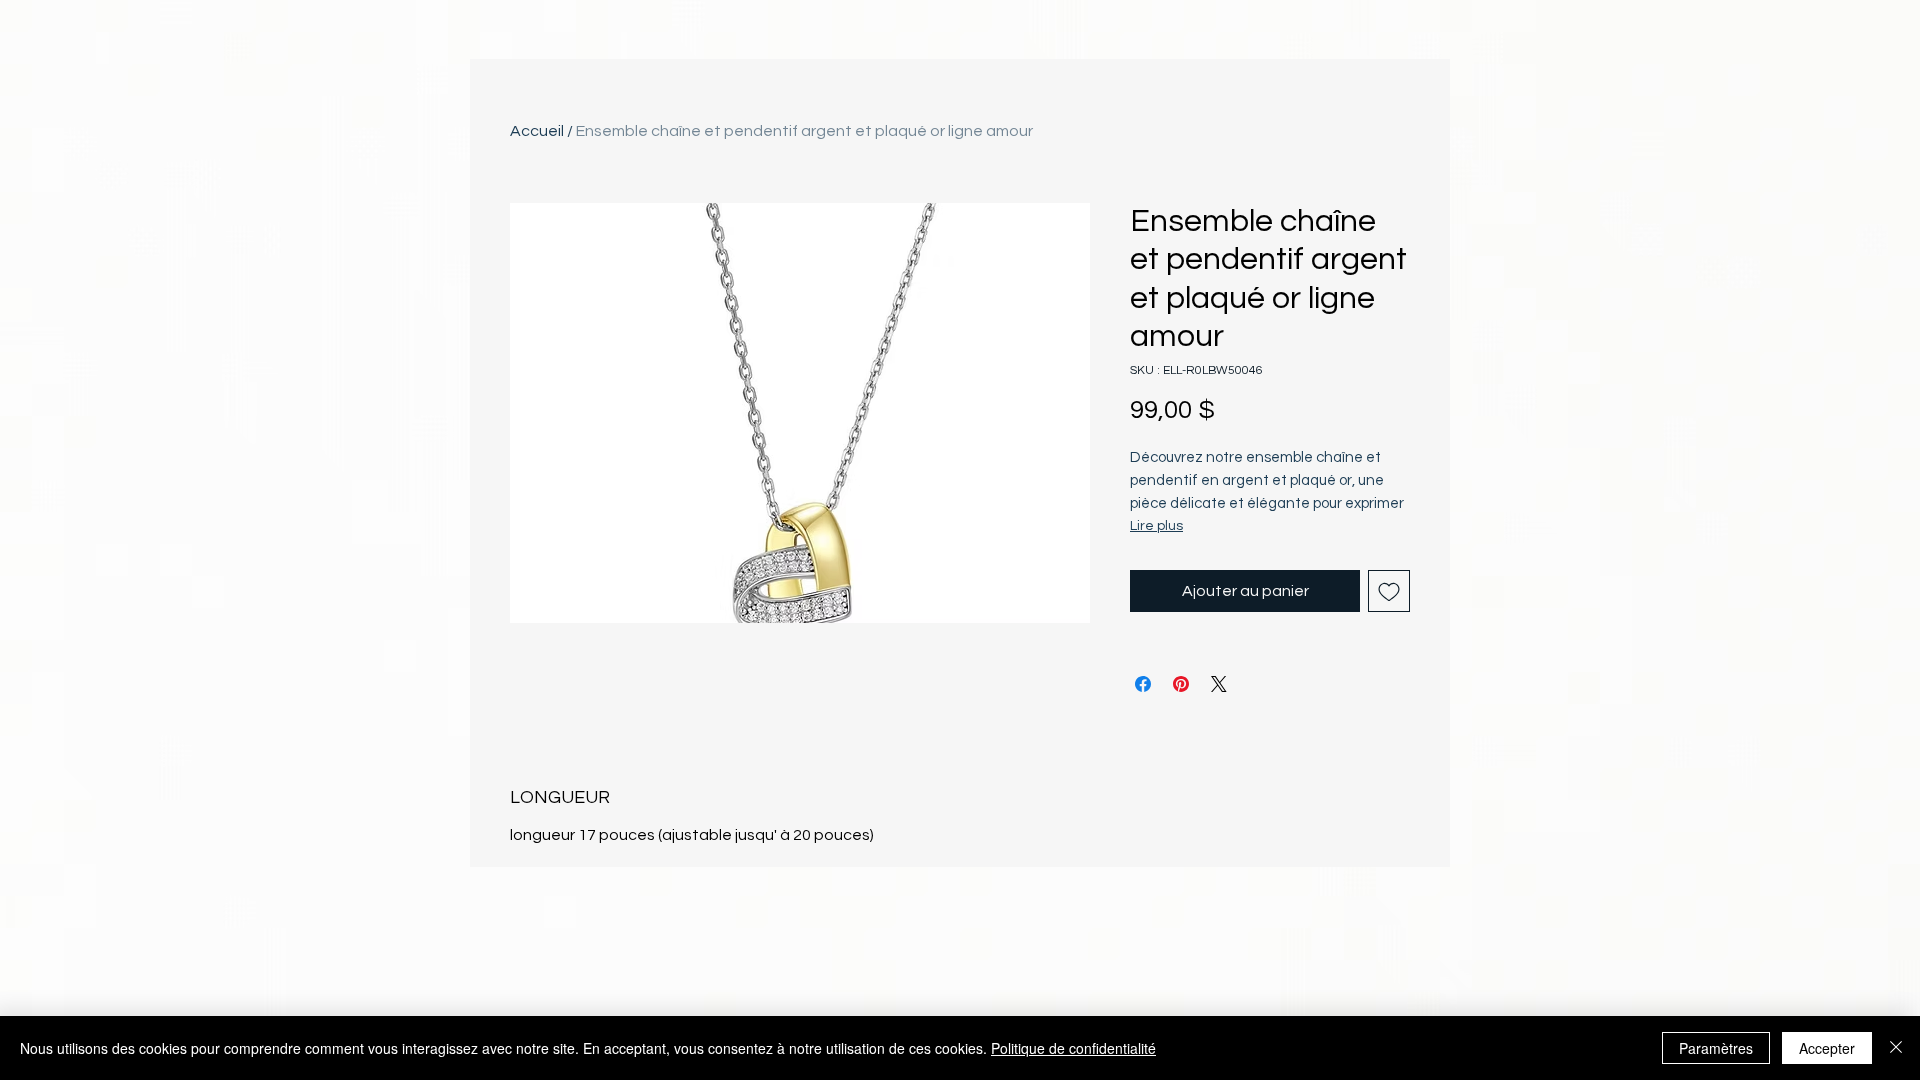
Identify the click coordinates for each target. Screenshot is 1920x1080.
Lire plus (1156, 526)
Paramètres (1716, 1048)
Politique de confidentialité (1073, 1048)
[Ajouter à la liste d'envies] (1389, 591)
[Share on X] (1219, 684)
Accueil (537, 131)
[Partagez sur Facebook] (1143, 684)
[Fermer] (1896, 1048)
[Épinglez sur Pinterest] (1181, 684)
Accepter (1827, 1048)
